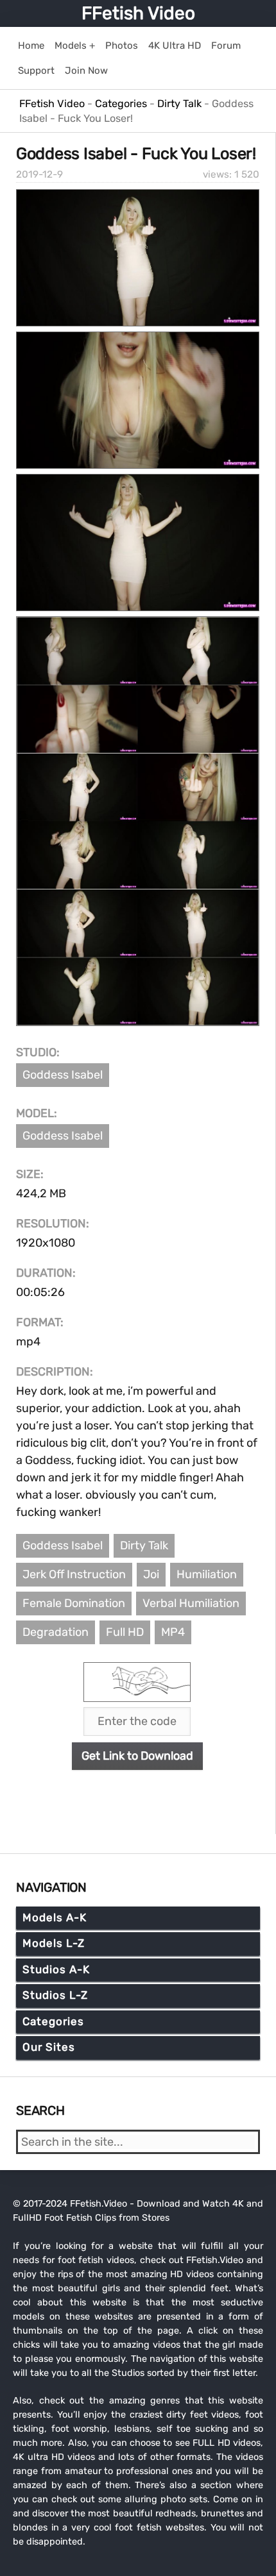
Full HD (125, 1632)
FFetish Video (138, 13)
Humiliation (207, 1574)
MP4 (173, 1632)
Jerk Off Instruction (74, 1574)
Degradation (56, 1632)
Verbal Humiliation (191, 1603)
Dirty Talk (144, 1545)
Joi (151, 1574)
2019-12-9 (39, 174)
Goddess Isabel (63, 1075)
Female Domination (74, 1603)
